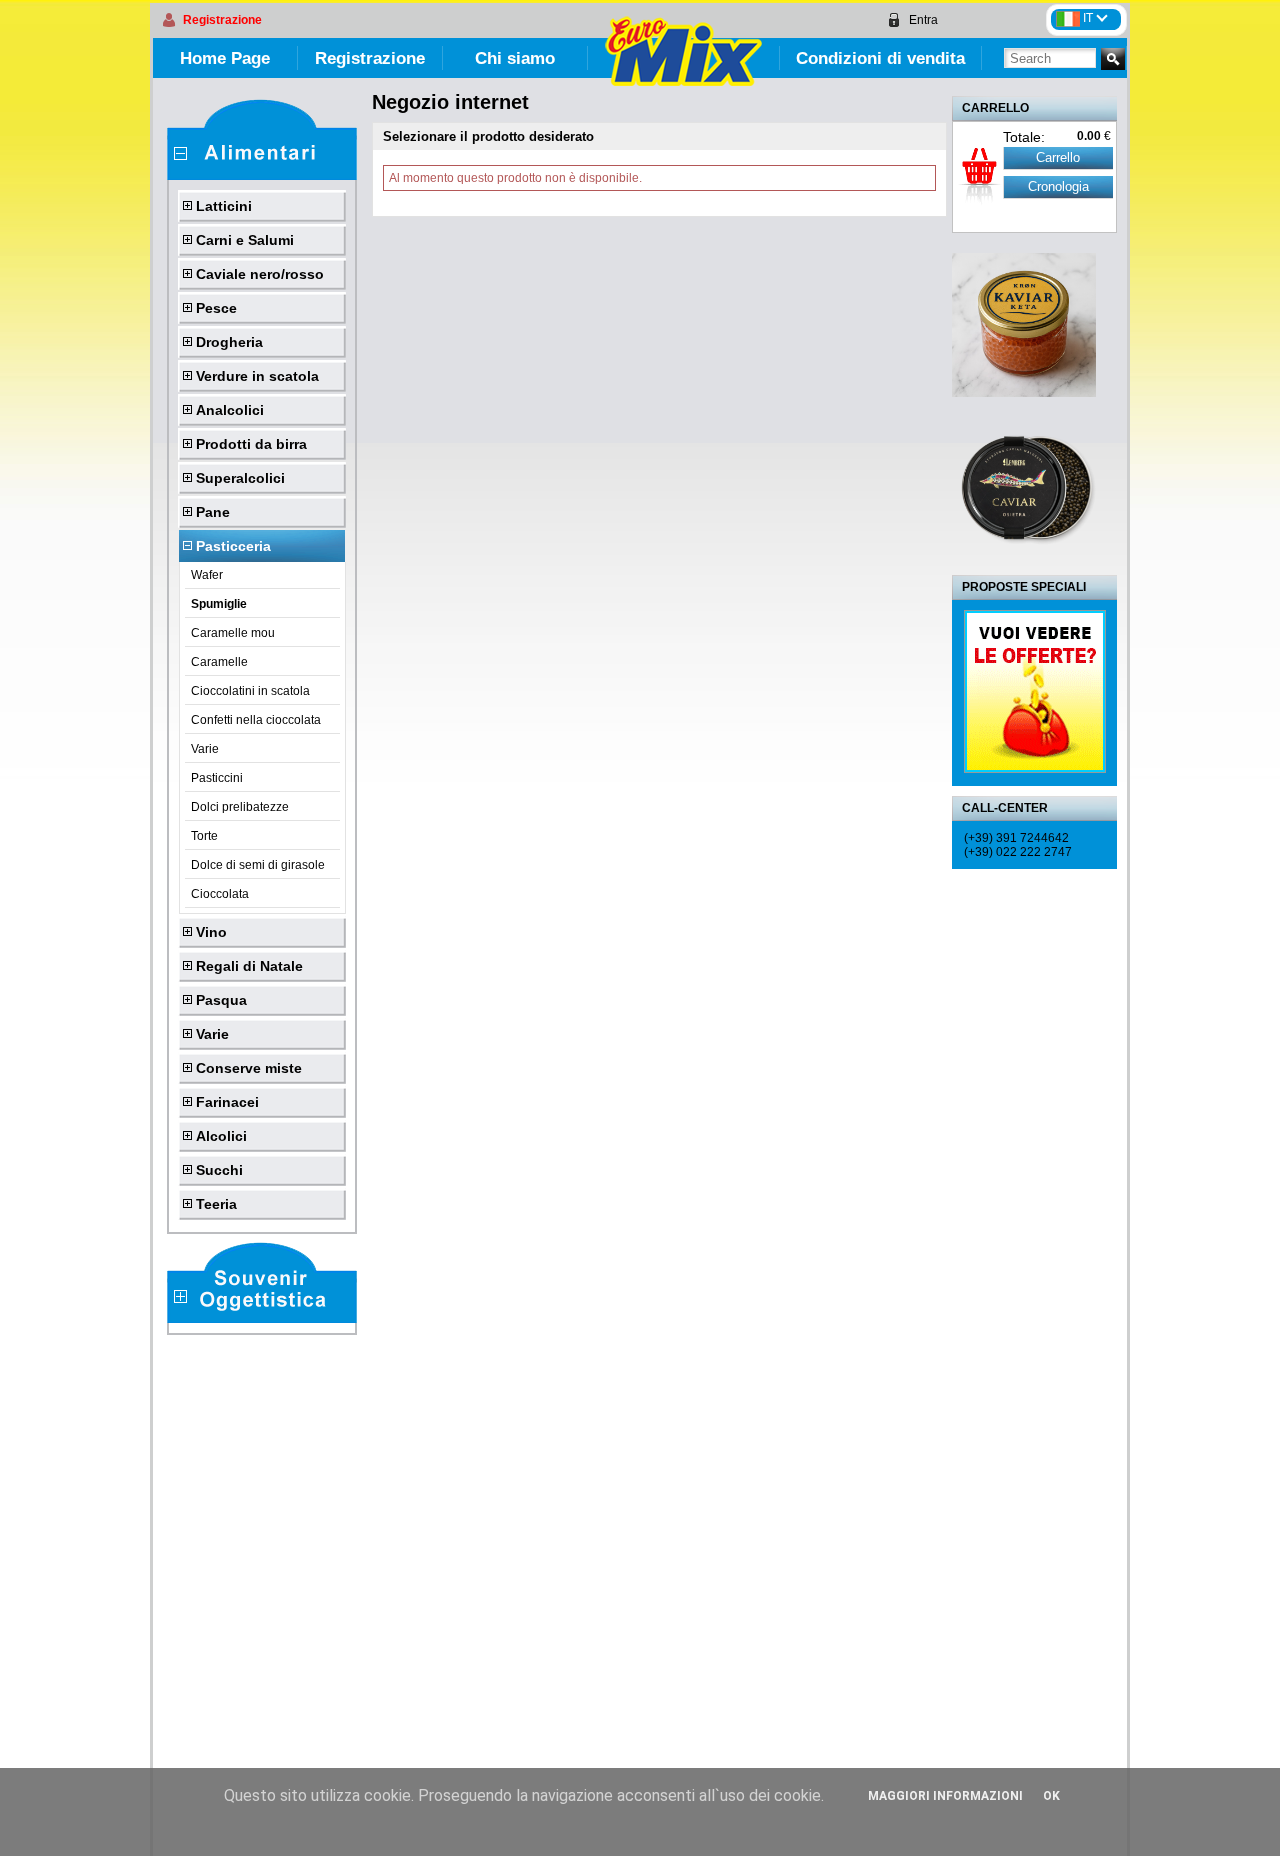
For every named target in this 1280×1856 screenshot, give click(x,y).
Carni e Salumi (245, 240)
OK (1051, 1796)
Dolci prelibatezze (240, 807)
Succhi (219, 1170)
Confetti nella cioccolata (256, 720)
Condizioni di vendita (880, 58)
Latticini (224, 206)
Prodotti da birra (251, 444)
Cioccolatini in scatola (250, 691)
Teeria (216, 1204)
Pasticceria (233, 546)
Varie (205, 749)
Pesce (216, 308)
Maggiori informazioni (945, 1796)
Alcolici (221, 1136)
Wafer (207, 575)
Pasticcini (217, 778)
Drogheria (229, 342)
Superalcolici (240, 478)
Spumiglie (219, 604)
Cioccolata (220, 894)
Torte (204, 836)
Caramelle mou (233, 633)
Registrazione (222, 20)
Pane (213, 512)
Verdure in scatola (257, 376)
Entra (923, 20)
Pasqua (221, 1000)
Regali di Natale (249, 966)
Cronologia (1058, 186)
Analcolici (230, 410)
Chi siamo (515, 58)
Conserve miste (249, 1068)
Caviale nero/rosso (260, 274)
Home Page (225, 58)
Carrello (1058, 157)
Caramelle (219, 662)
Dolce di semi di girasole (258, 865)
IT (1089, 18)
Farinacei (227, 1102)
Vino (211, 932)
